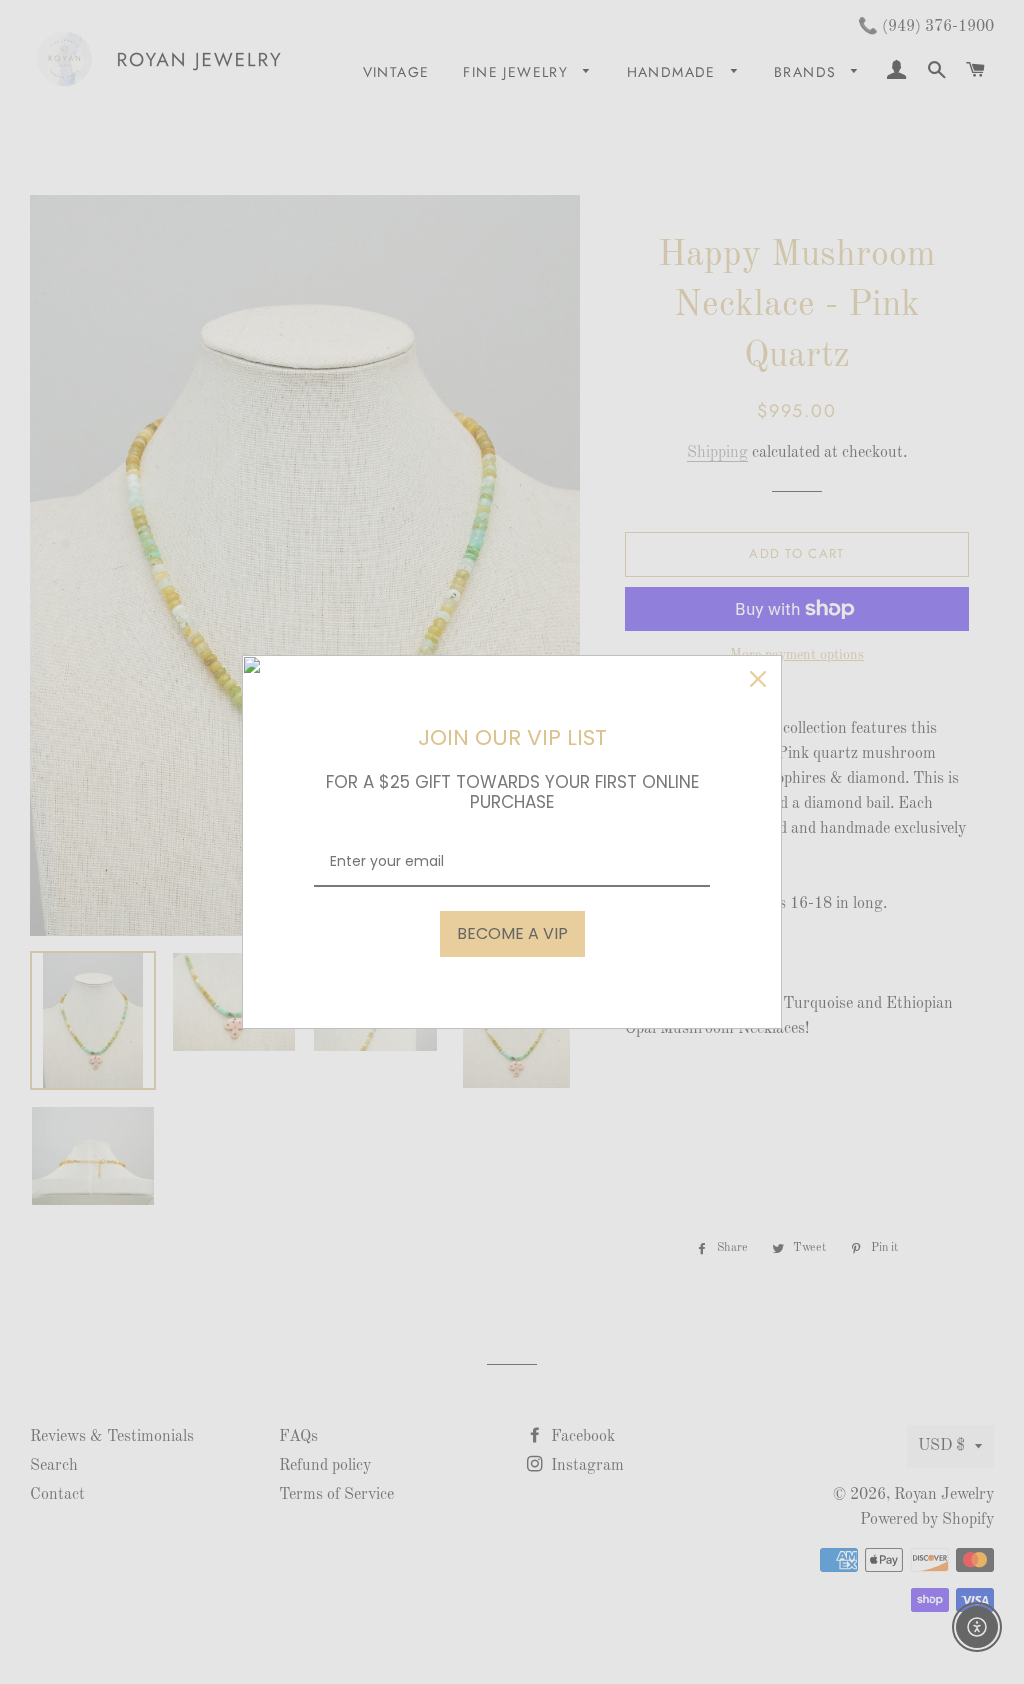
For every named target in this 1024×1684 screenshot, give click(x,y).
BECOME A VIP (512, 933)
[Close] (758, 679)
